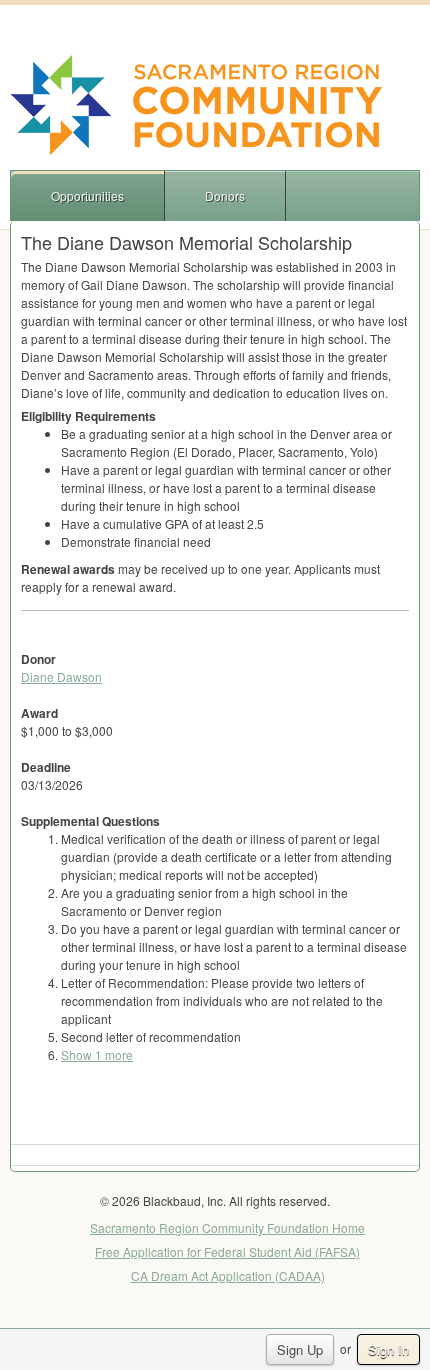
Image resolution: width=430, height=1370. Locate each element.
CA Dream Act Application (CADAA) (228, 1275)
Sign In (388, 1349)
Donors (225, 195)
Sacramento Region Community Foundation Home (227, 1227)
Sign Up (300, 1349)
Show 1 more (97, 1054)
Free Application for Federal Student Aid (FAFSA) (227, 1251)
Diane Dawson (61, 676)
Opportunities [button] (87, 195)
